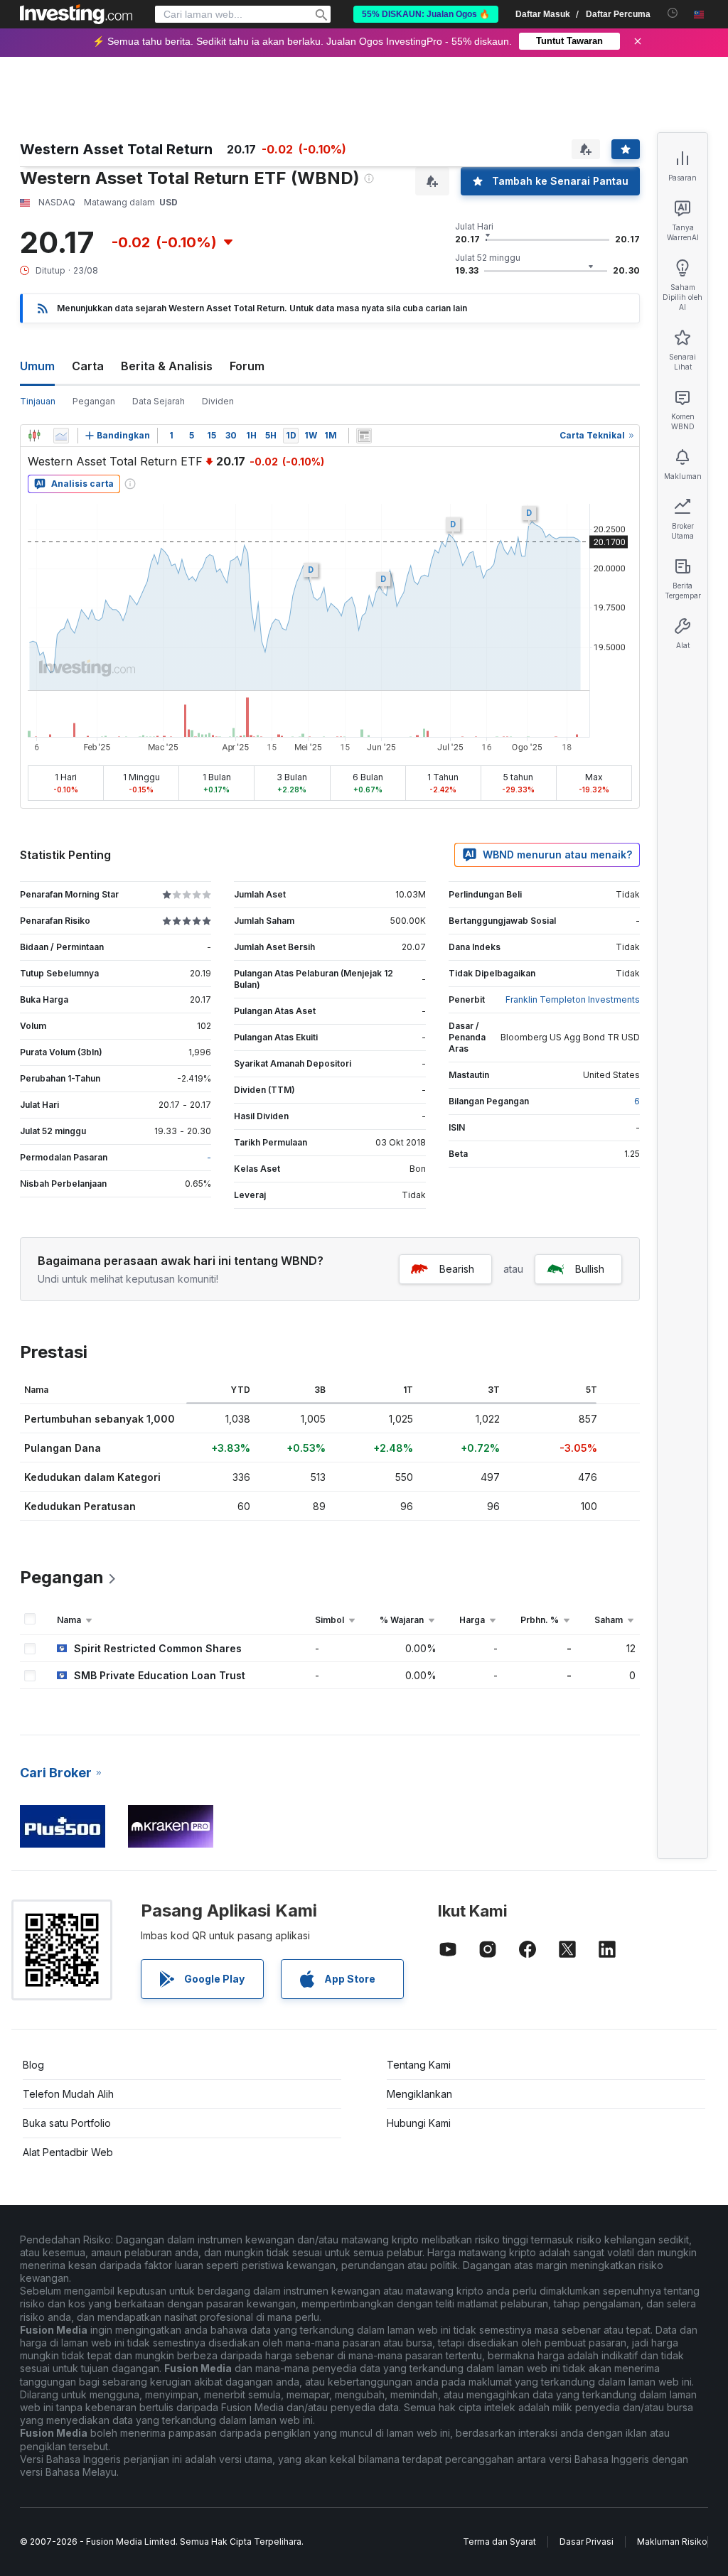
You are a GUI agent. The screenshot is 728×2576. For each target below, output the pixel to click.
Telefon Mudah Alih (68, 2094)
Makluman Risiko (672, 2542)
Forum (247, 366)
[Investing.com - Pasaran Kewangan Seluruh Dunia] (76, 14)
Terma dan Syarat (499, 2542)
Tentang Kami (419, 2065)
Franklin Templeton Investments (573, 999)
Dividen (218, 401)
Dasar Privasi (587, 2542)
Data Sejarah (159, 401)
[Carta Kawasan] (61, 436)
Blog (33, 2065)
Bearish (457, 1269)
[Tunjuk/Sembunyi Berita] (364, 436)
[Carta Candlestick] (34, 436)
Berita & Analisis (167, 366)
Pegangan (94, 401)
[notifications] (673, 13)
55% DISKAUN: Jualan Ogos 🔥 (426, 14)
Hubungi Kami (419, 2123)
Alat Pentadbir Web (68, 2152)
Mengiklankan (419, 2094)
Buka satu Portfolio (67, 2123)
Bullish (590, 1269)
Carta (88, 366)
